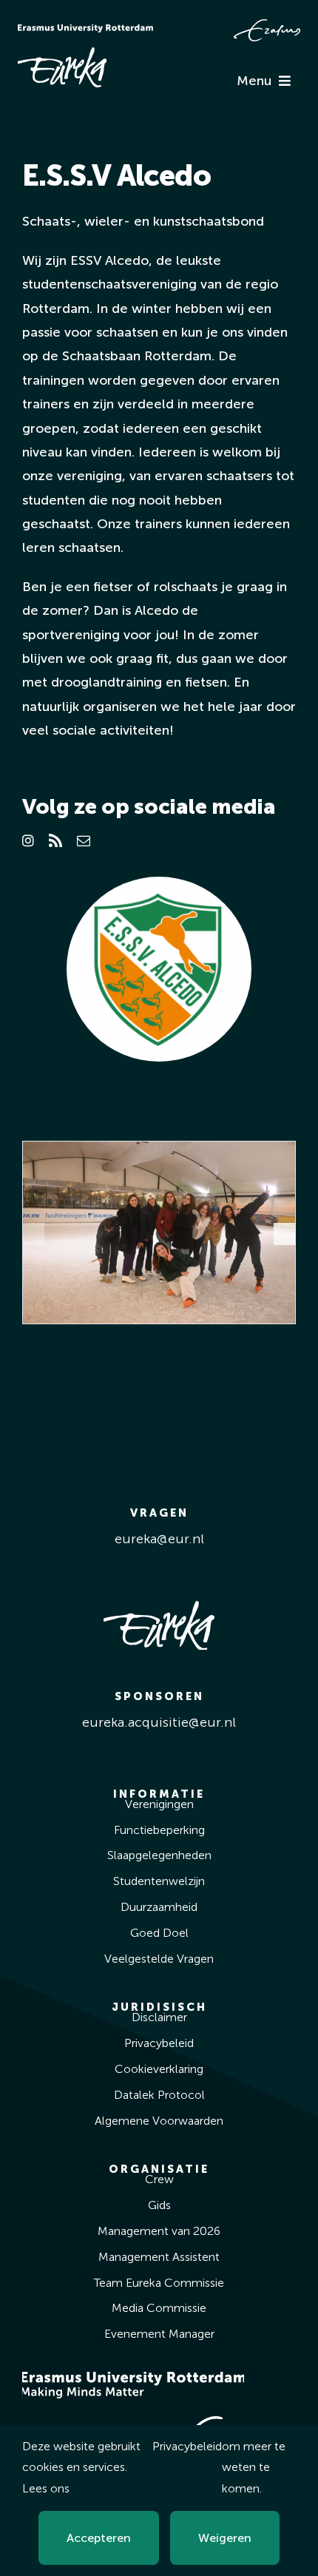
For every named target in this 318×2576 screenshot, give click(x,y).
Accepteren (99, 2538)
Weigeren (225, 2538)
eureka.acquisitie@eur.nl (159, 1722)
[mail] (84, 840)
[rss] (55, 840)
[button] (33, 1234)
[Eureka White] (62, 54)
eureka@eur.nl (159, 1539)
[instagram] (28, 840)
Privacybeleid (187, 2446)
